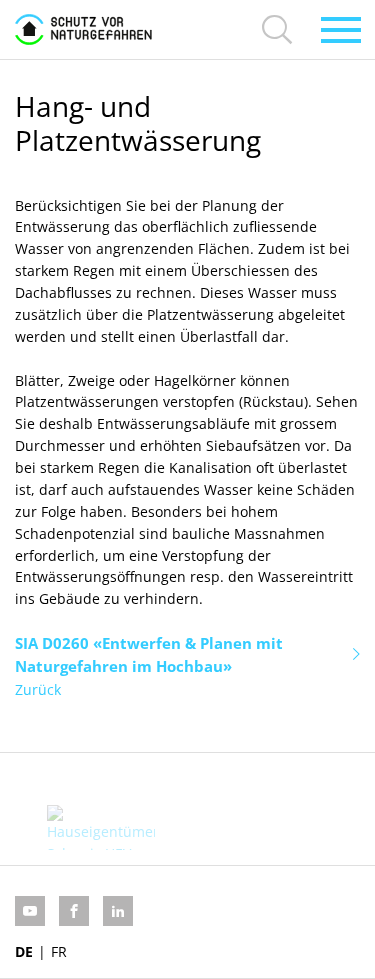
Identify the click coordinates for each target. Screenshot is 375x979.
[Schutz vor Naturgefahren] (83, 29)
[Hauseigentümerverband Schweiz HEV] (101, 827)
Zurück (38, 689)
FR (59, 951)
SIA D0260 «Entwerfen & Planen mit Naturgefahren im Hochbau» (149, 654)
